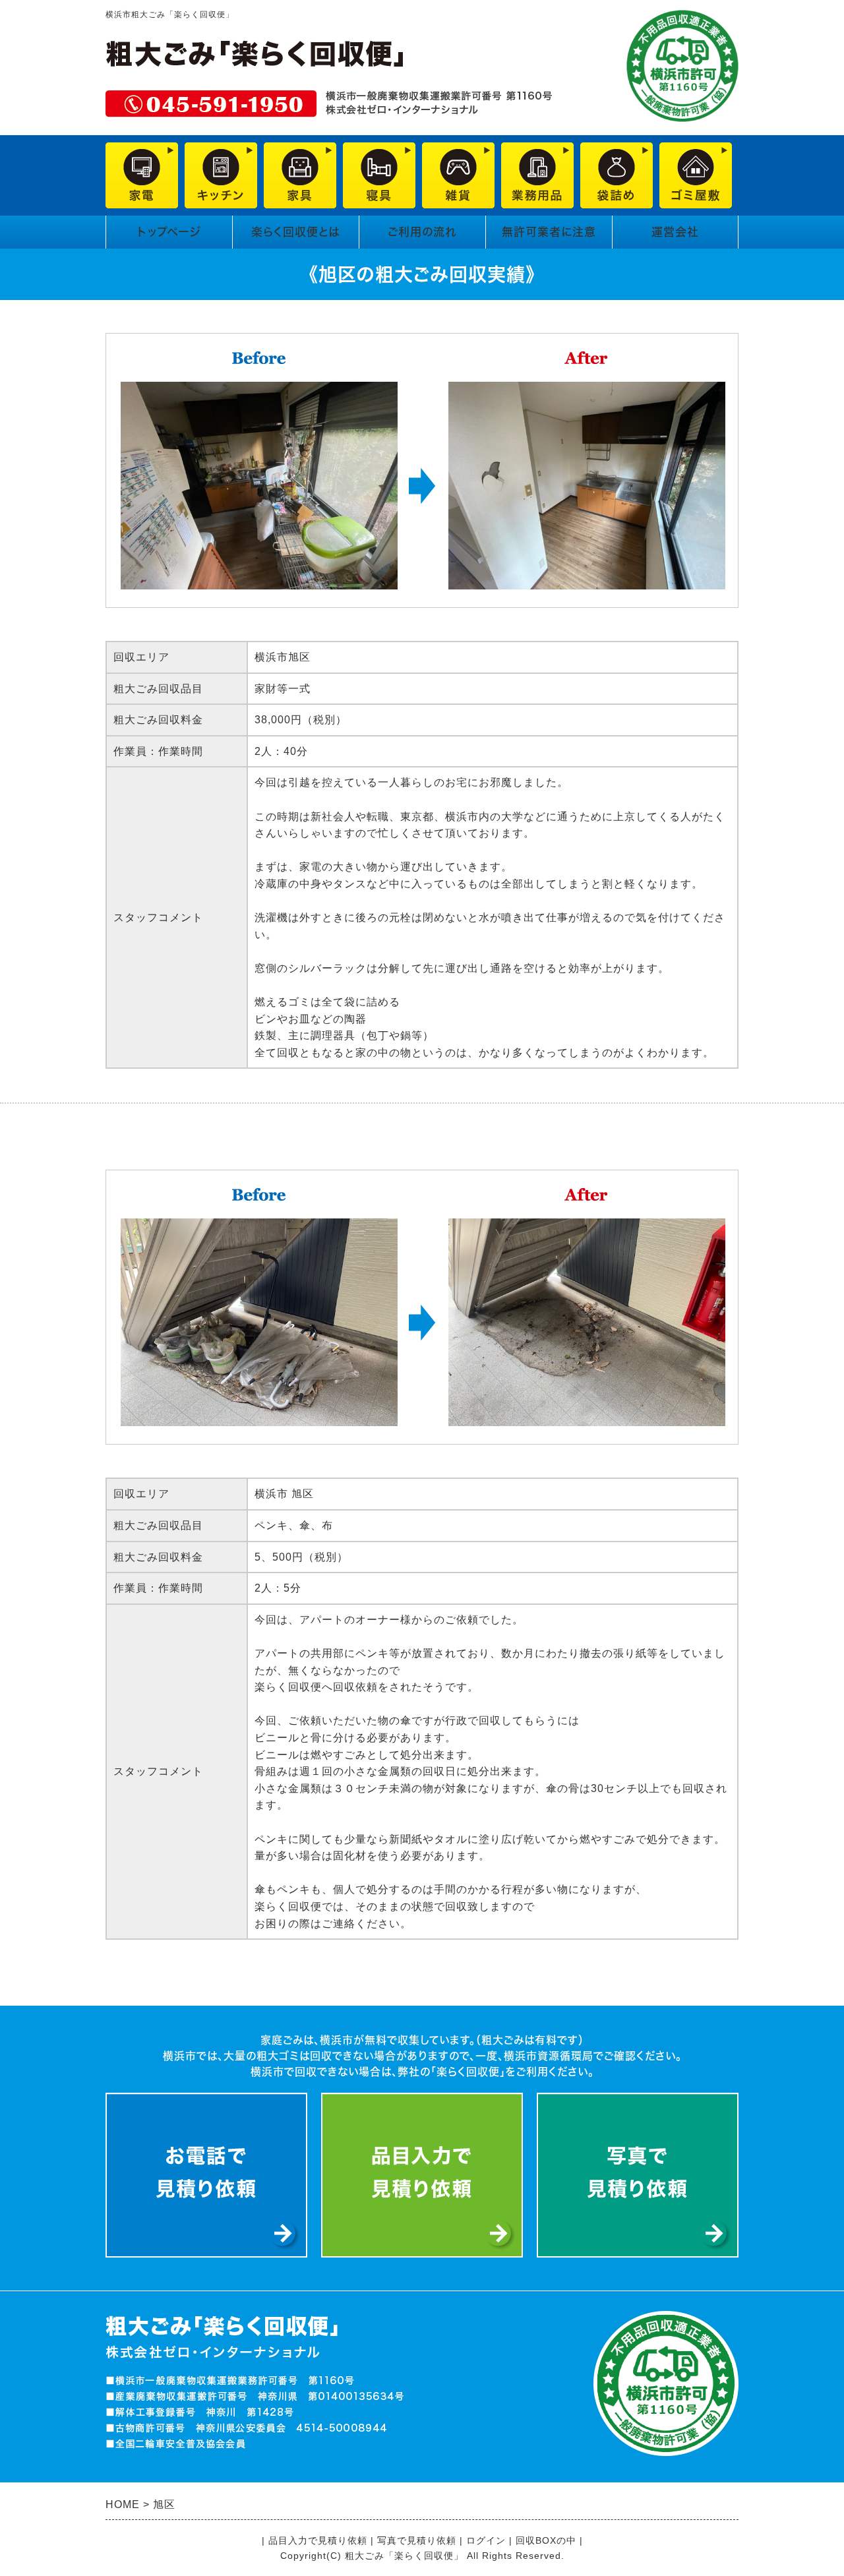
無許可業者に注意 (549, 232)
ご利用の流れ (422, 232)
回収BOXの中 (546, 2540)
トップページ (169, 232)
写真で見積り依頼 (417, 2540)
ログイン (486, 2540)
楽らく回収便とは (295, 232)
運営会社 (675, 232)
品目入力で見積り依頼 (318, 2540)
